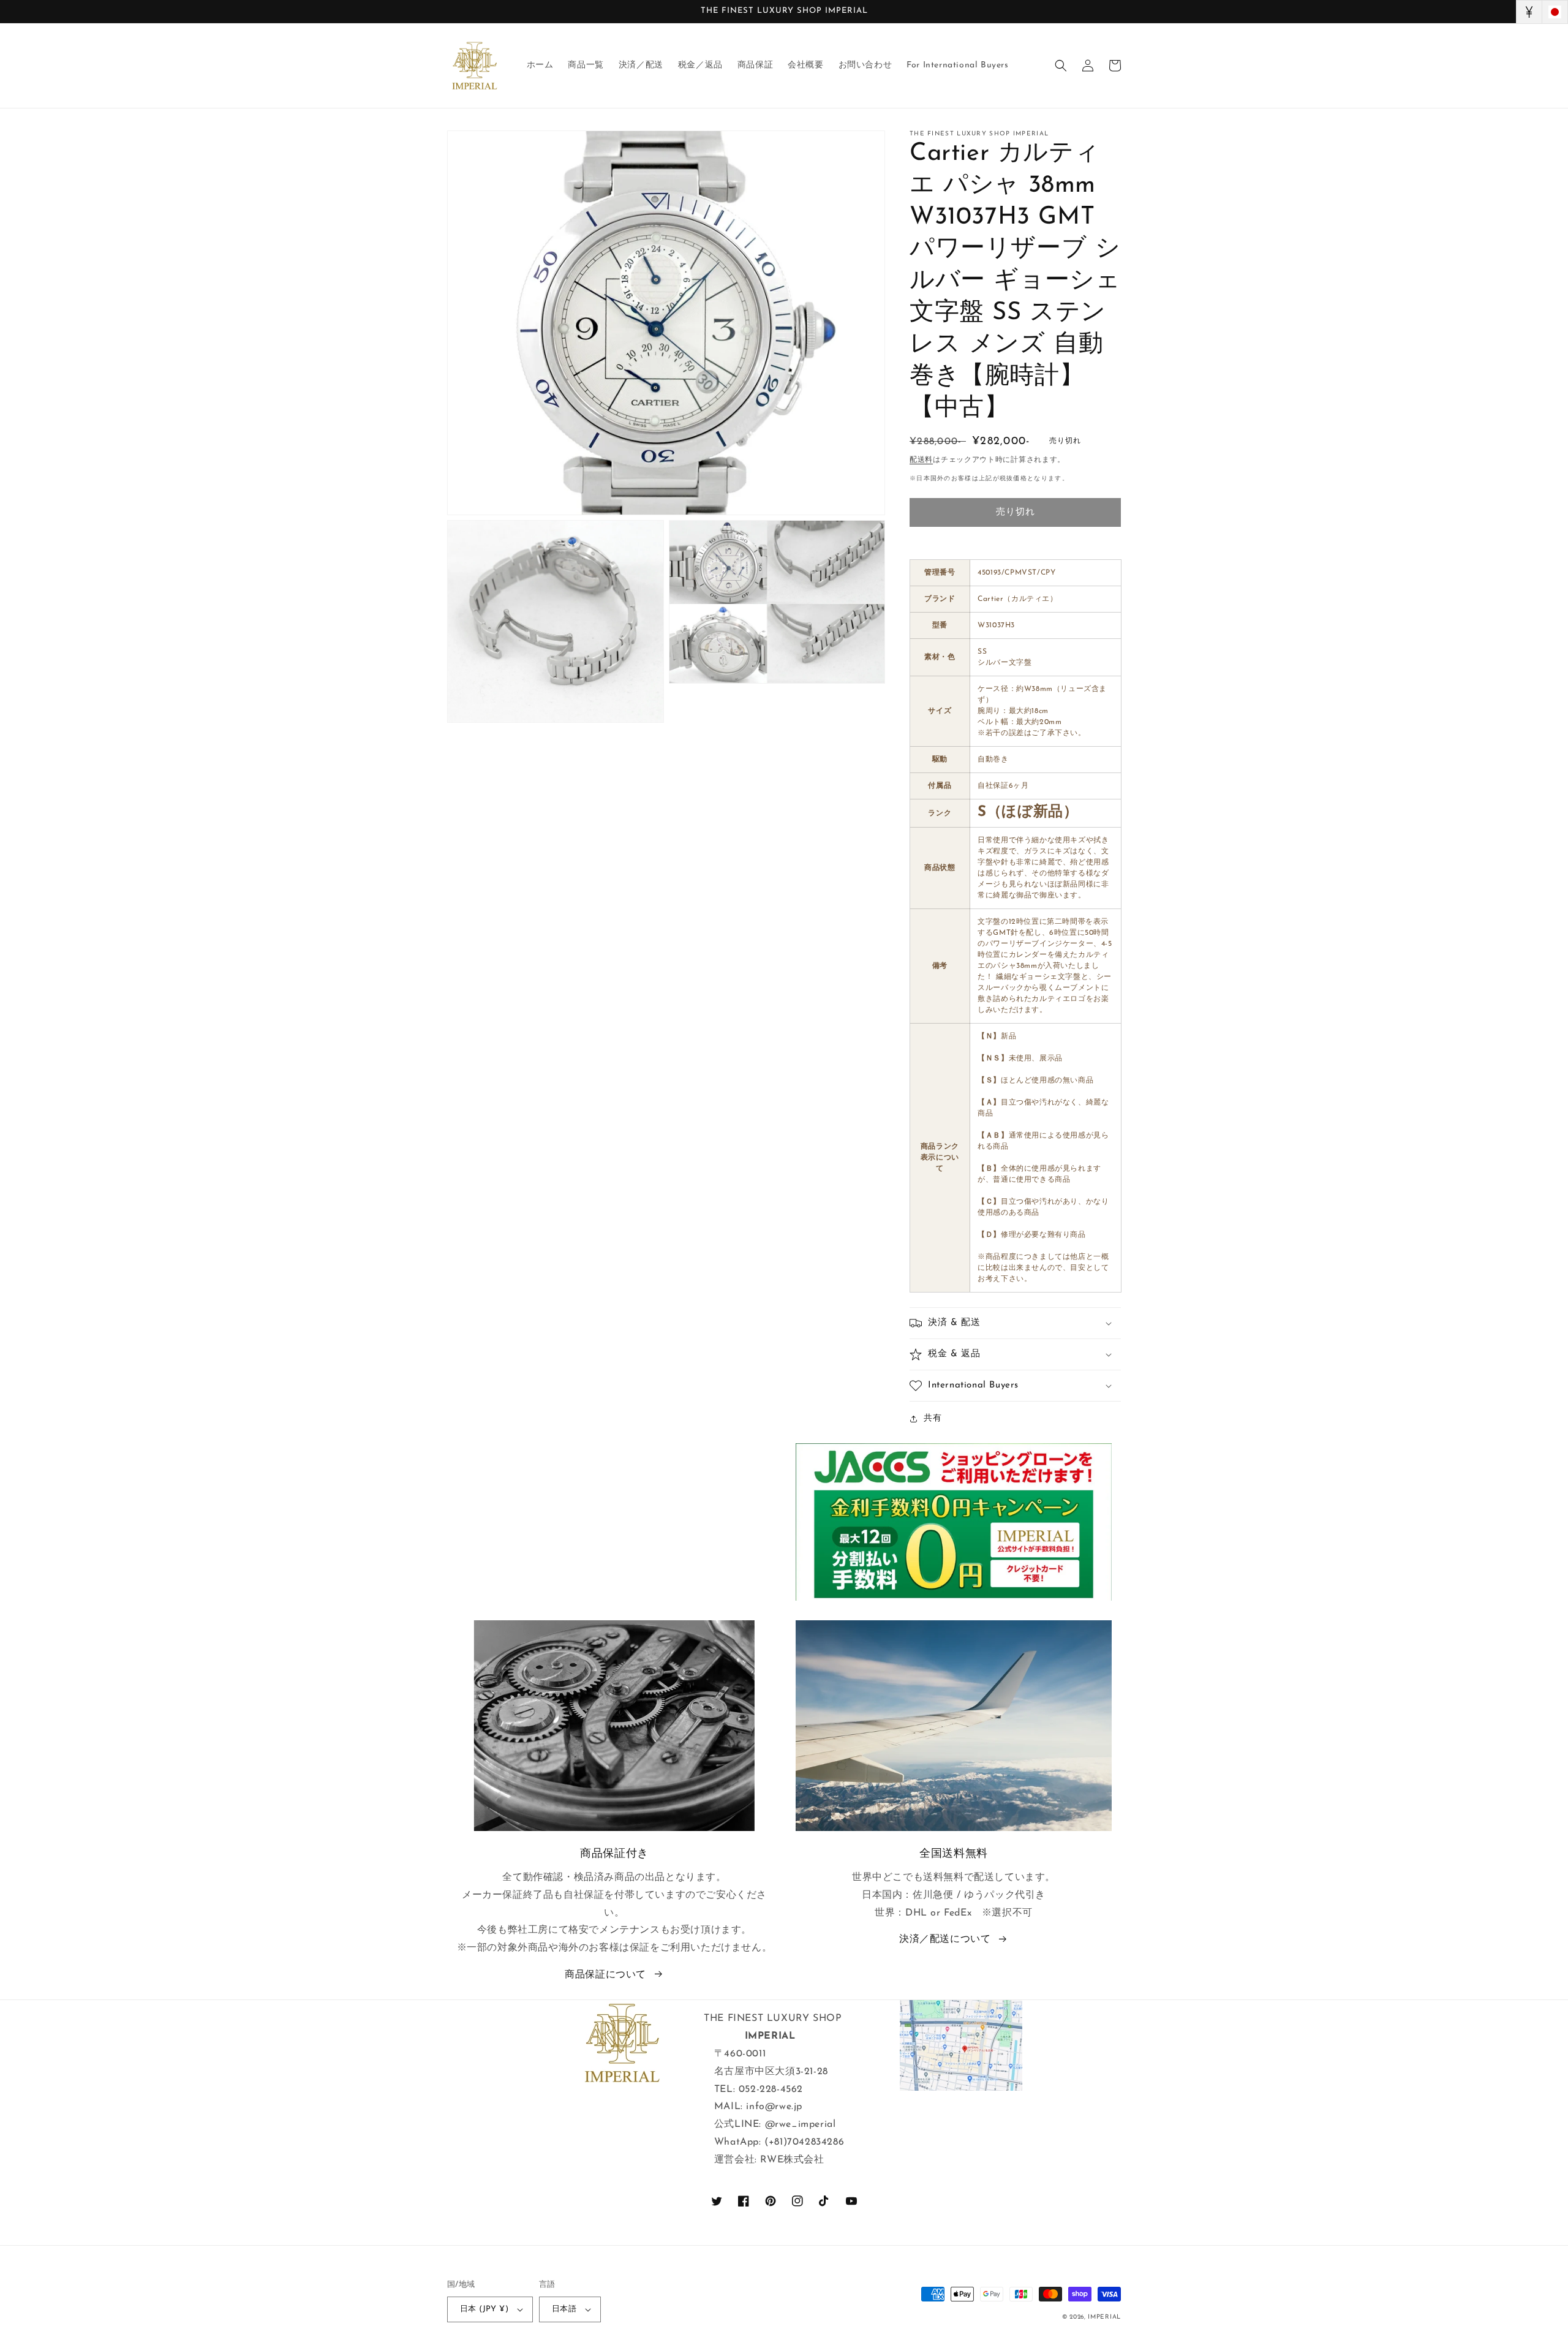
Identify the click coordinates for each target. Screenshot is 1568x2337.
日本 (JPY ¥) (484, 2309)
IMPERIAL (1104, 2317)
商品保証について (605, 1975)
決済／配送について (945, 1939)
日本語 (564, 2309)
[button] (1061, 66)
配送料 (921, 460)
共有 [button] (933, 1418)
